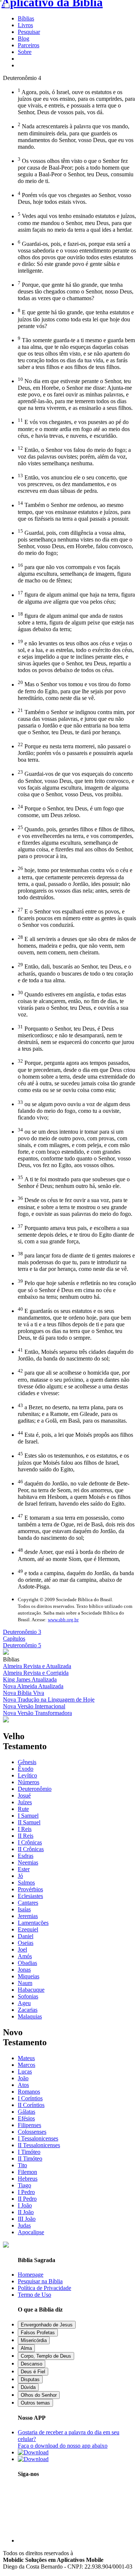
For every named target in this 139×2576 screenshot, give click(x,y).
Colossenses (32, 2132)
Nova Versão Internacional (34, 1706)
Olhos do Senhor (39, 2395)
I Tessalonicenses (38, 2138)
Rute (23, 1809)
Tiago (24, 2185)
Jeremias (28, 1916)
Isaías (24, 1909)
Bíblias (26, 18)
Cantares (28, 1903)
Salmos (26, 1883)
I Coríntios (30, 2098)
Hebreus (28, 2179)
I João (25, 2205)
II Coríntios (31, 2105)
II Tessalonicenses (39, 2145)
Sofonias (28, 1996)
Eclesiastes (30, 1896)
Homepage (31, 2275)
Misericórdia (34, 2340)
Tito (22, 2165)
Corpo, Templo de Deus (46, 2356)
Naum (25, 1983)
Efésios (26, 2118)
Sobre (25, 52)
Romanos (29, 2092)
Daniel (26, 1936)
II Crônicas (31, 1849)
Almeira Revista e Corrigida (36, 1673)
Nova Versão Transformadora (37, 1713)
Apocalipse (31, 2232)
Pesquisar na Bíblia (40, 2281)
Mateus (26, 2058)
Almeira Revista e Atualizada (37, 1666)
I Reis (25, 1829)
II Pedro (27, 2199)
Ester (24, 1869)
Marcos (27, 2065)
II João (26, 2212)
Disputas (30, 2379)
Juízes (25, 1802)
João (23, 2078)
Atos (23, 2085)
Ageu (24, 2003)
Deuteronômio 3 (22, 1632)
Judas (24, 2225)
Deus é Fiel (33, 2372)
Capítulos (14, 1639)
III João (27, 2219)
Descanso (32, 2364)
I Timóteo (29, 2152)
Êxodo (26, 1769)
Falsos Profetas (38, 2333)
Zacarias (28, 2010)
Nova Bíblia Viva (24, 1693)
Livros (25, 25)
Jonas (24, 1970)
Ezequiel (28, 1929)
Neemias (28, 1862)
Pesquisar (29, 32)
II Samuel (29, 1822)
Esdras (26, 1856)
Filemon (27, 2172)
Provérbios (30, 1889)
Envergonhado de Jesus (47, 2325)
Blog (24, 38)
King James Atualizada (30, 1679)
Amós (25, 1956)
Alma (26, 2348)
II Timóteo (30, 2159)
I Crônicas (30, 1842)
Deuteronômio (35, 1789)
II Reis (26, 1836)
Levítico (27, 1775)
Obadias (27, 1963)
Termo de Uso (34, 2295)
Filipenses (29, 2125)
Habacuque (31, 1990)
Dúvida (28, 2387)
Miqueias (29, 1976)
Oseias (26, 1943)
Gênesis (27, 1762)
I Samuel (28, 1816)
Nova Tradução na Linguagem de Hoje (49, 1700)
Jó (20, 1876)
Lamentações (33, 1923)
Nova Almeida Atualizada (33, 1686)
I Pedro (26, 2192)
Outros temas (35, 2403)
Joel (22, 1949)
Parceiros (29, 45)
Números (29, 1782)
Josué (24, 1796)
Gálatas (27, 2112)
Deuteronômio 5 (22, 1645)
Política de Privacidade (44, 2288)
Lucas (25, 2071)
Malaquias (30, 2016)
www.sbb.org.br (63, 1620)
